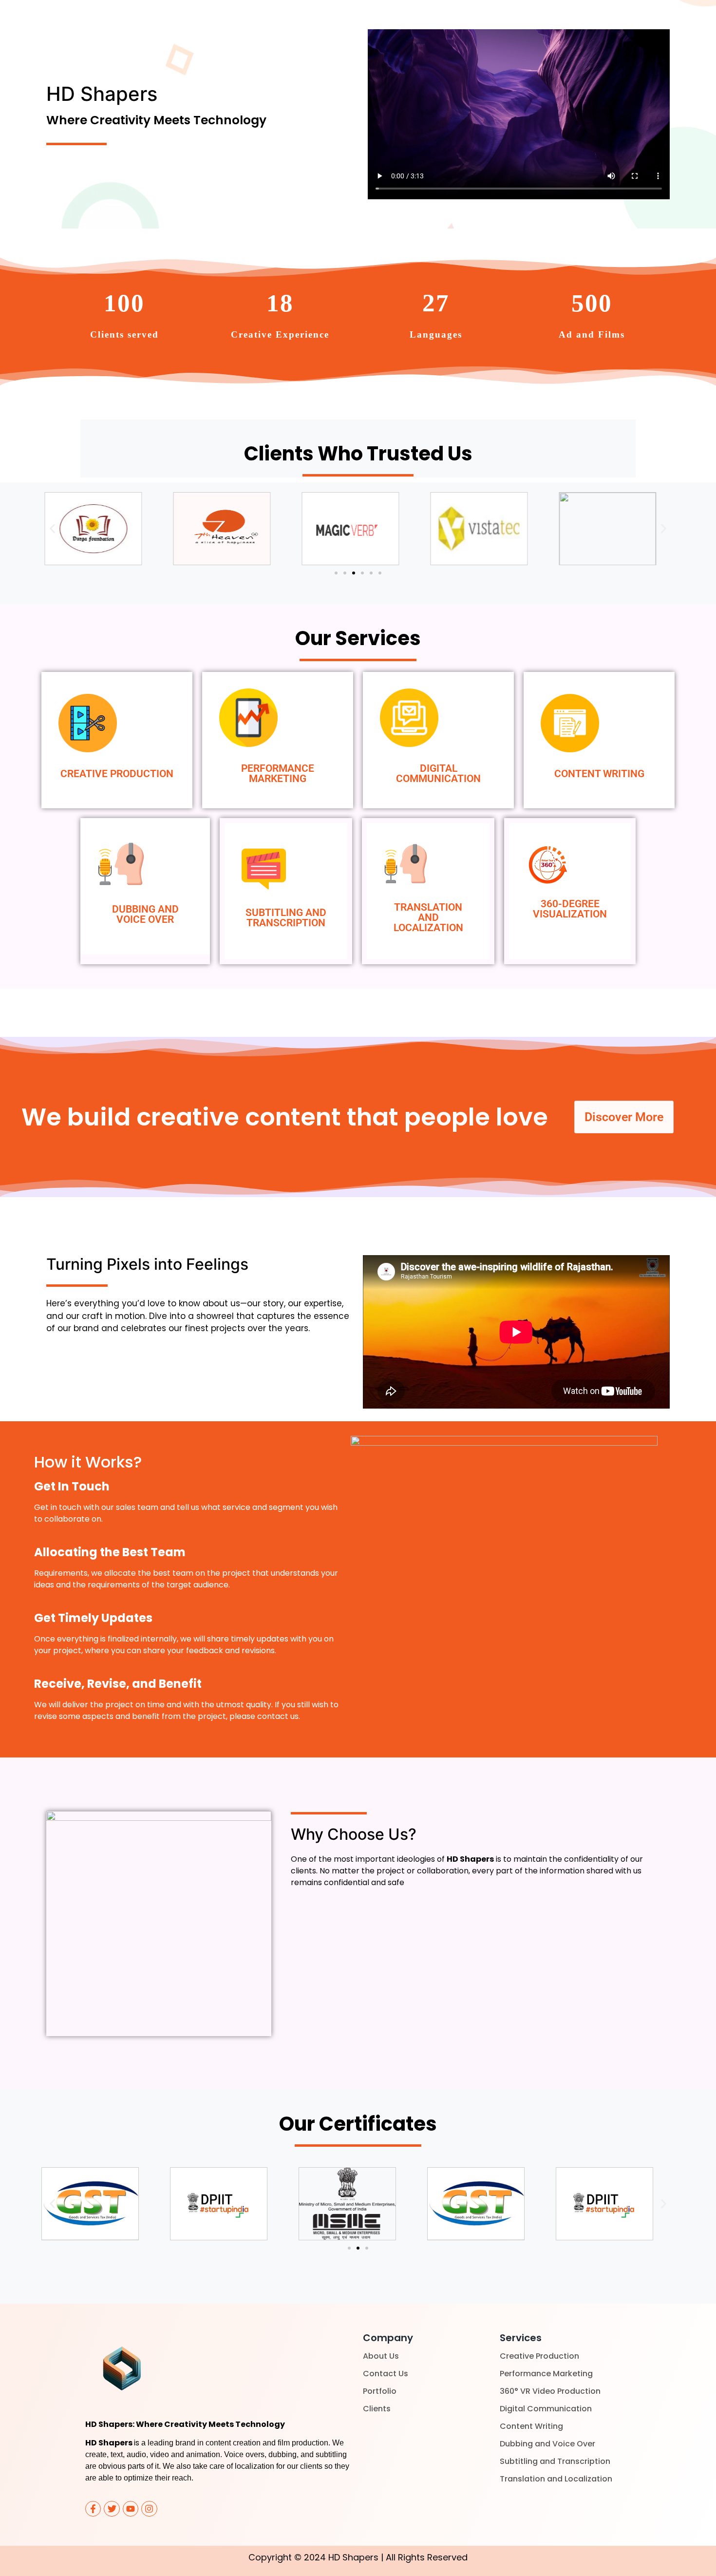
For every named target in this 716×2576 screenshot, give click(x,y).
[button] (52, 529)
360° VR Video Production (550, 2391)
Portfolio (380, 2391)
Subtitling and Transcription (555, 2461)
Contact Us (386, 2374)
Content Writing (531, 2426)
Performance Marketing (546, 2374)
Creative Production (539, 2356)
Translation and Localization (556, 2479)
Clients (377, 2409)
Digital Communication (546, 2409)
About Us (381, 2356)
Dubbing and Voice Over (547, 2444)
